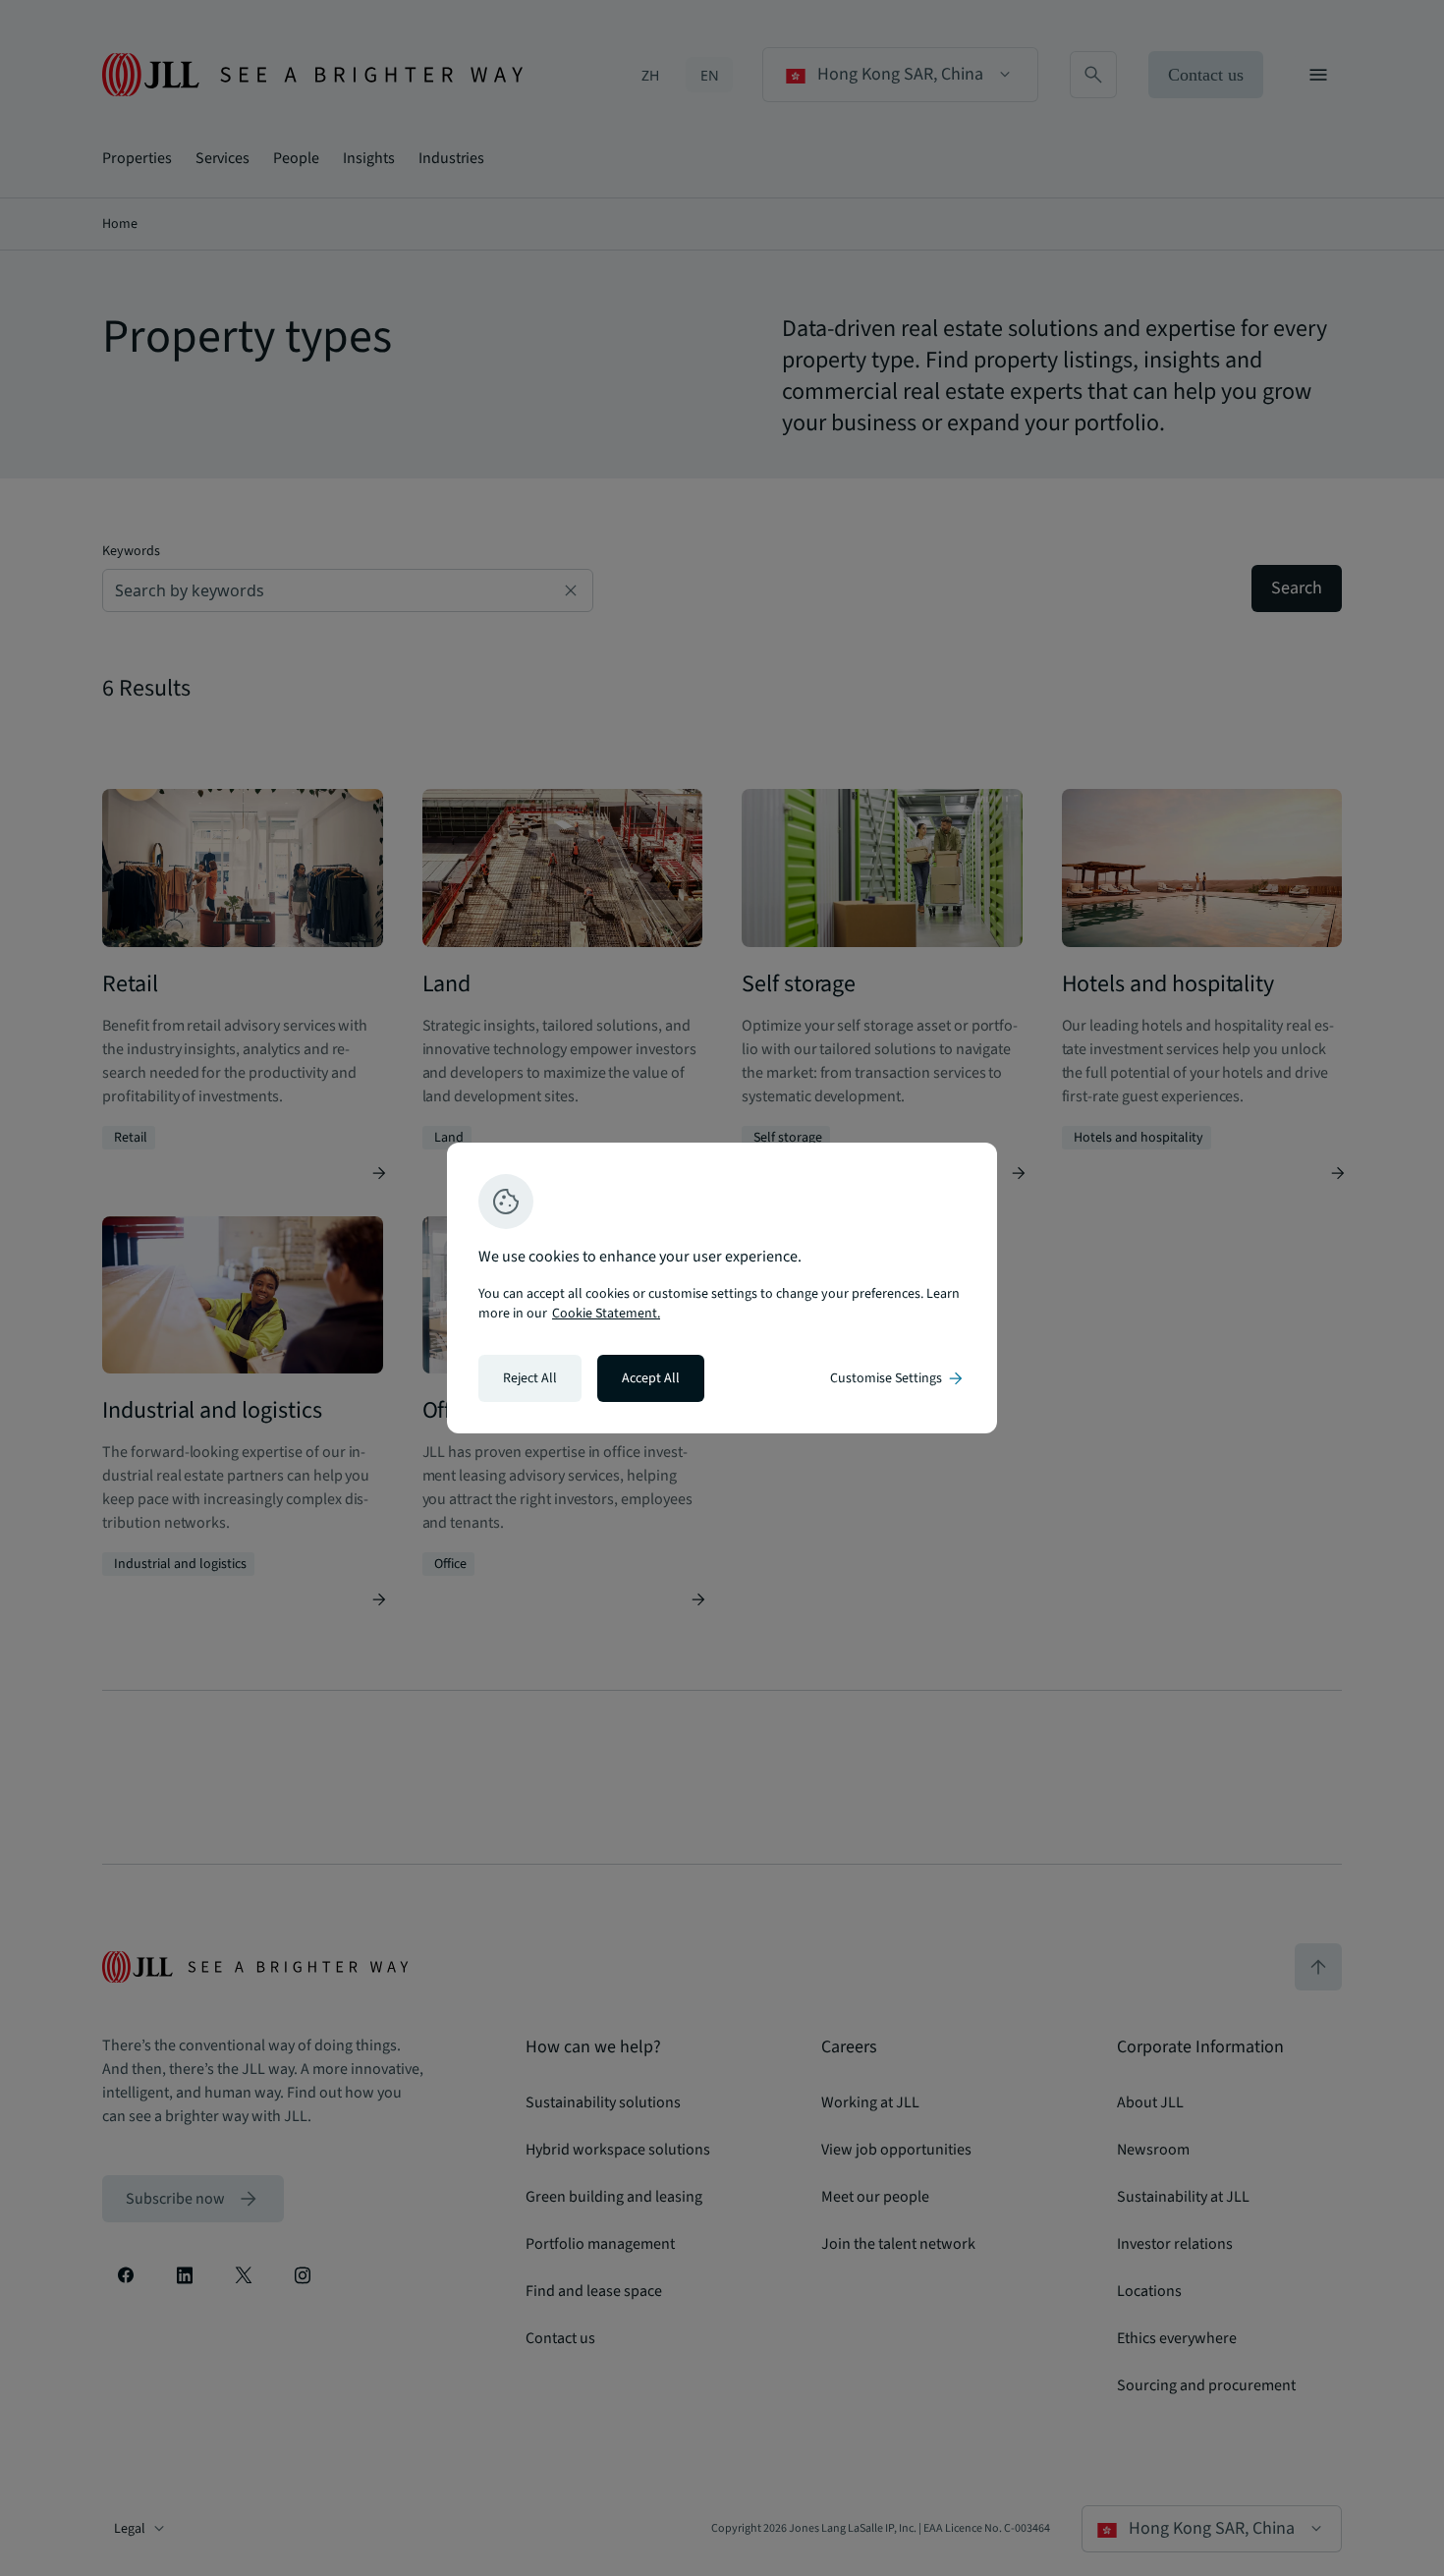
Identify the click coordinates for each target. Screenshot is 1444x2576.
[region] (722, 1288)
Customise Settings (898, 1378)
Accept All (651, 1378)
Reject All (530, 1378)
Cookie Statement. (606, 1314)
